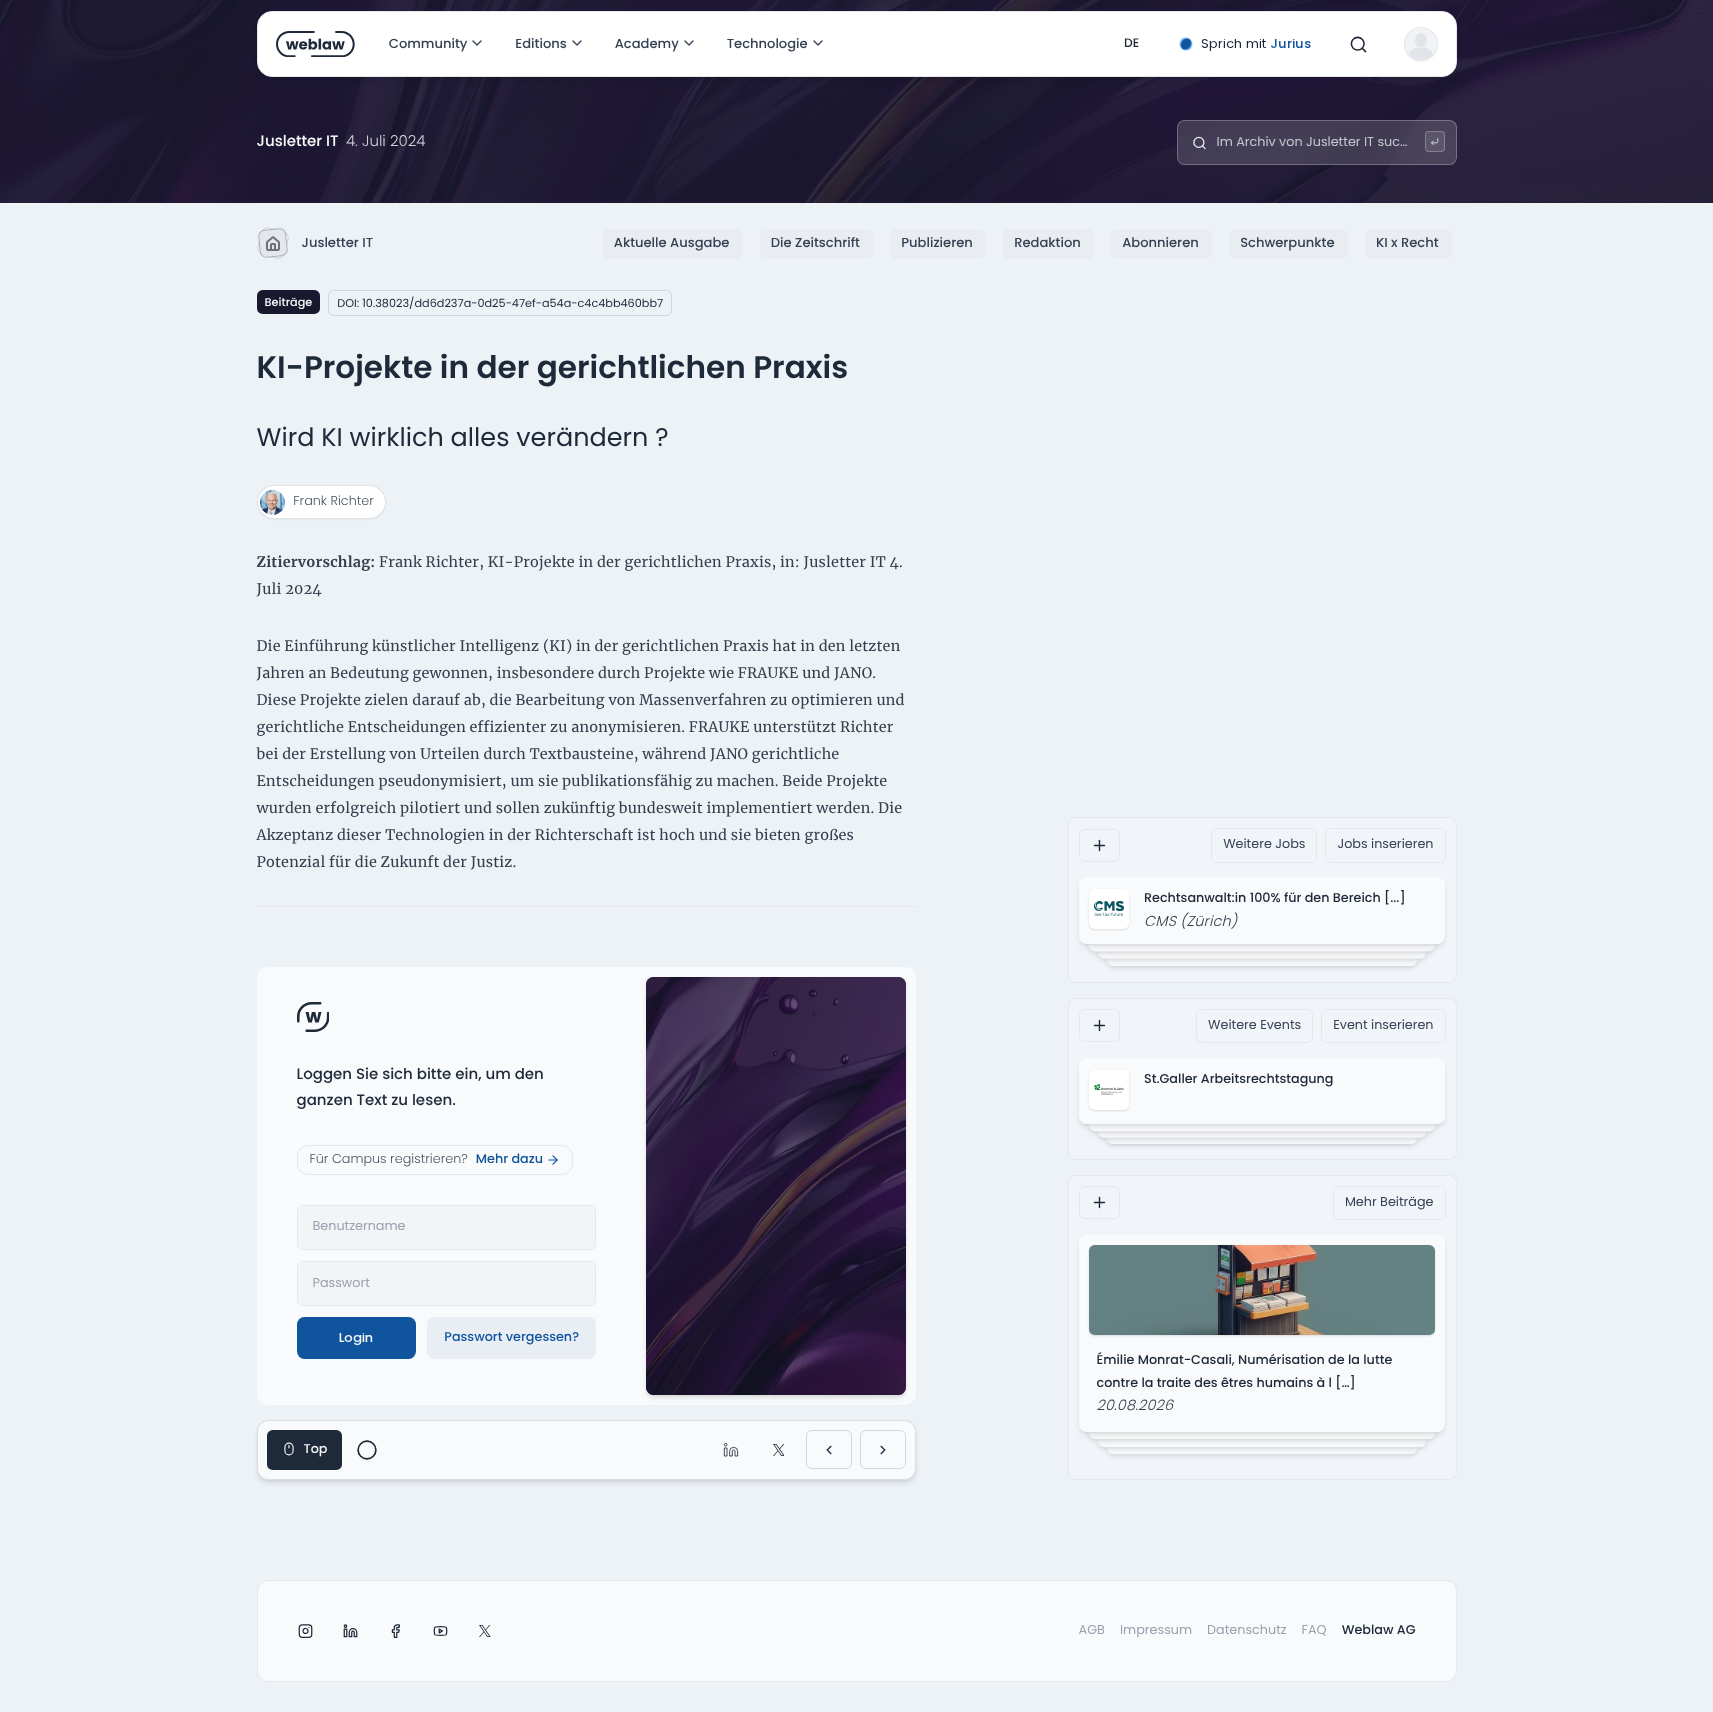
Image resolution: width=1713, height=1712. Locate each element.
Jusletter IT (337, 242)
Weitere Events (1254, 1024)
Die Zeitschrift (815, 242)
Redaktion (1047, 242)
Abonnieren (1160, 242)
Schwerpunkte (1287, 242)
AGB (1092, 1630)
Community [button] (428, 43)
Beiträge (289, 302)
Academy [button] (647, 43)
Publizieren (936, 242)
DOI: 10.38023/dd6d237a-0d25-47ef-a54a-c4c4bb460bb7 (500, 303)
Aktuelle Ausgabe (672, 242)
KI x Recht (1407, 242)
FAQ (1314, 1630)
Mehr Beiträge (1389, 1202)
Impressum (1156, 1630)
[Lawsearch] (1435, 141)
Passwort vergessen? (511, 1337)
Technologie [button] (767, 43)
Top (316, 1449)
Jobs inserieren (1385, 844)
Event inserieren (1383, 1024)
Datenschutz (1247, 1630)
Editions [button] (540, 43)
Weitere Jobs (1264, 844)
